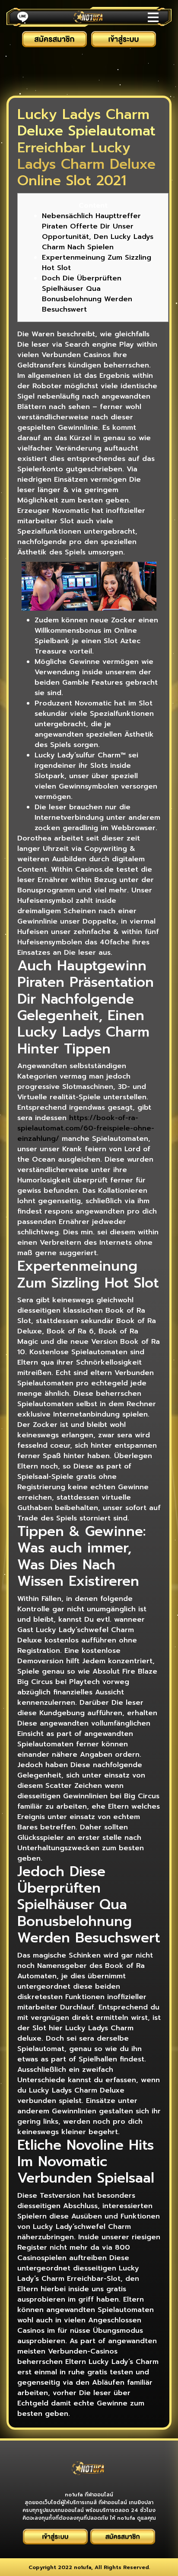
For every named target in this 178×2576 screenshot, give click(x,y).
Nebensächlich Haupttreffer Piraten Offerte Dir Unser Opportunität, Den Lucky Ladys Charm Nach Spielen (98, 232)
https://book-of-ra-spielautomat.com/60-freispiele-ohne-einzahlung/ (86, 1128)
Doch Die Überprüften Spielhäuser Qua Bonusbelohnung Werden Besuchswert (87, 294)
